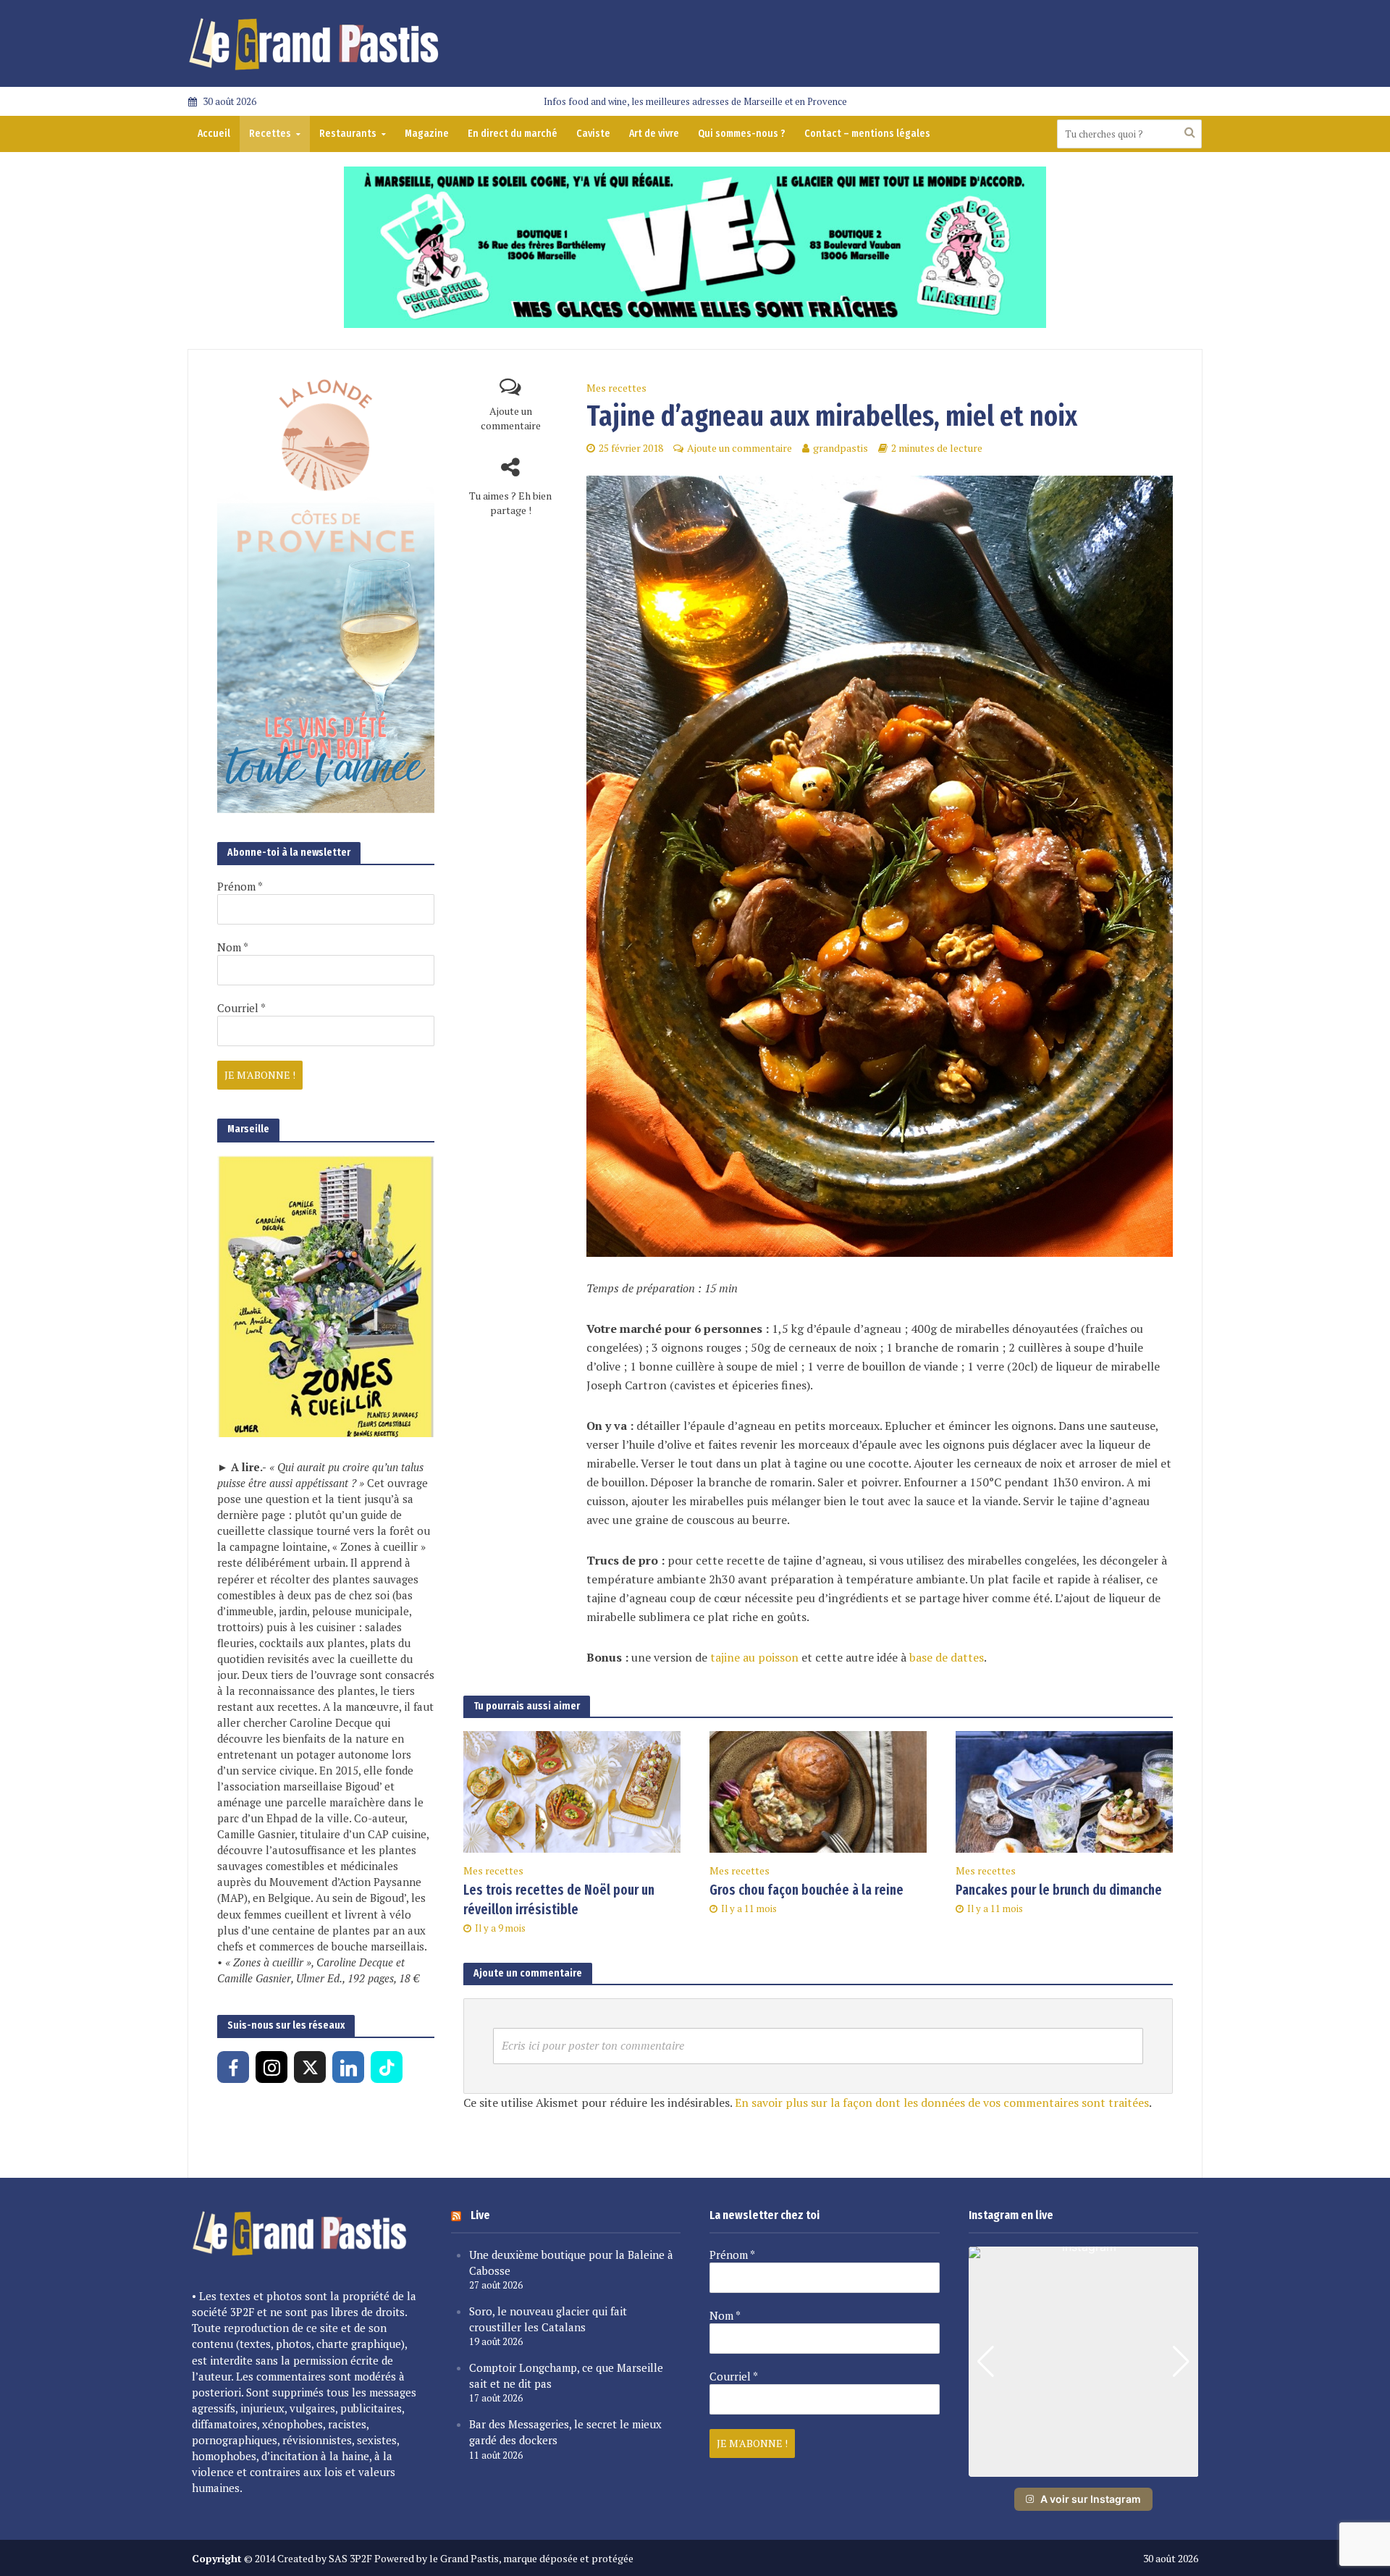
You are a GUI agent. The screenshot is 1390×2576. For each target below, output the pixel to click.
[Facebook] (233, 2067)
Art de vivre (654, 134)
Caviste (593, 134)
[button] (1083, 2467)
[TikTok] (387, 2067)
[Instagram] (271, 2067)
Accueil (214, 134)
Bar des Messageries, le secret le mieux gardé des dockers (565, 2432)
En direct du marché (513, 134)
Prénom (240, 886)
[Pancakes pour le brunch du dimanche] (1064, 1790)
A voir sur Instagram (1091, 2499)
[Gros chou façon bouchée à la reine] (818, 1790)
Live (480, 2215)
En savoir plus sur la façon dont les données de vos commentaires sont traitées (942, 2103)
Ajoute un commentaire (511, 418)
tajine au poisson (754, 1657)
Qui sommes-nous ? (742, 134)
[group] (1084, 2362)
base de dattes (947, 1657)
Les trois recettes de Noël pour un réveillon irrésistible (559, 1900)
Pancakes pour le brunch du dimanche (1059, 1890)
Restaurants (348, 134)
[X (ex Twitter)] (310, 2067)
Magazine (427, 134)
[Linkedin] (348, 2067)
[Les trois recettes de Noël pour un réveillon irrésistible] (572, 1790)
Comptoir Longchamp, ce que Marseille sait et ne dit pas (566, 2375)
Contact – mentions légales (867, 134)
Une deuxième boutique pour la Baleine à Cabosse (571, 2263)
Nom (233, 947)
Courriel (241, 1008)
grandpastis (841, 448)
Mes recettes (616, 388)
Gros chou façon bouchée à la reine (806, 1890)
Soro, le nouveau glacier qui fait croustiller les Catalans (548, 2319)
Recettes (270, 134)
